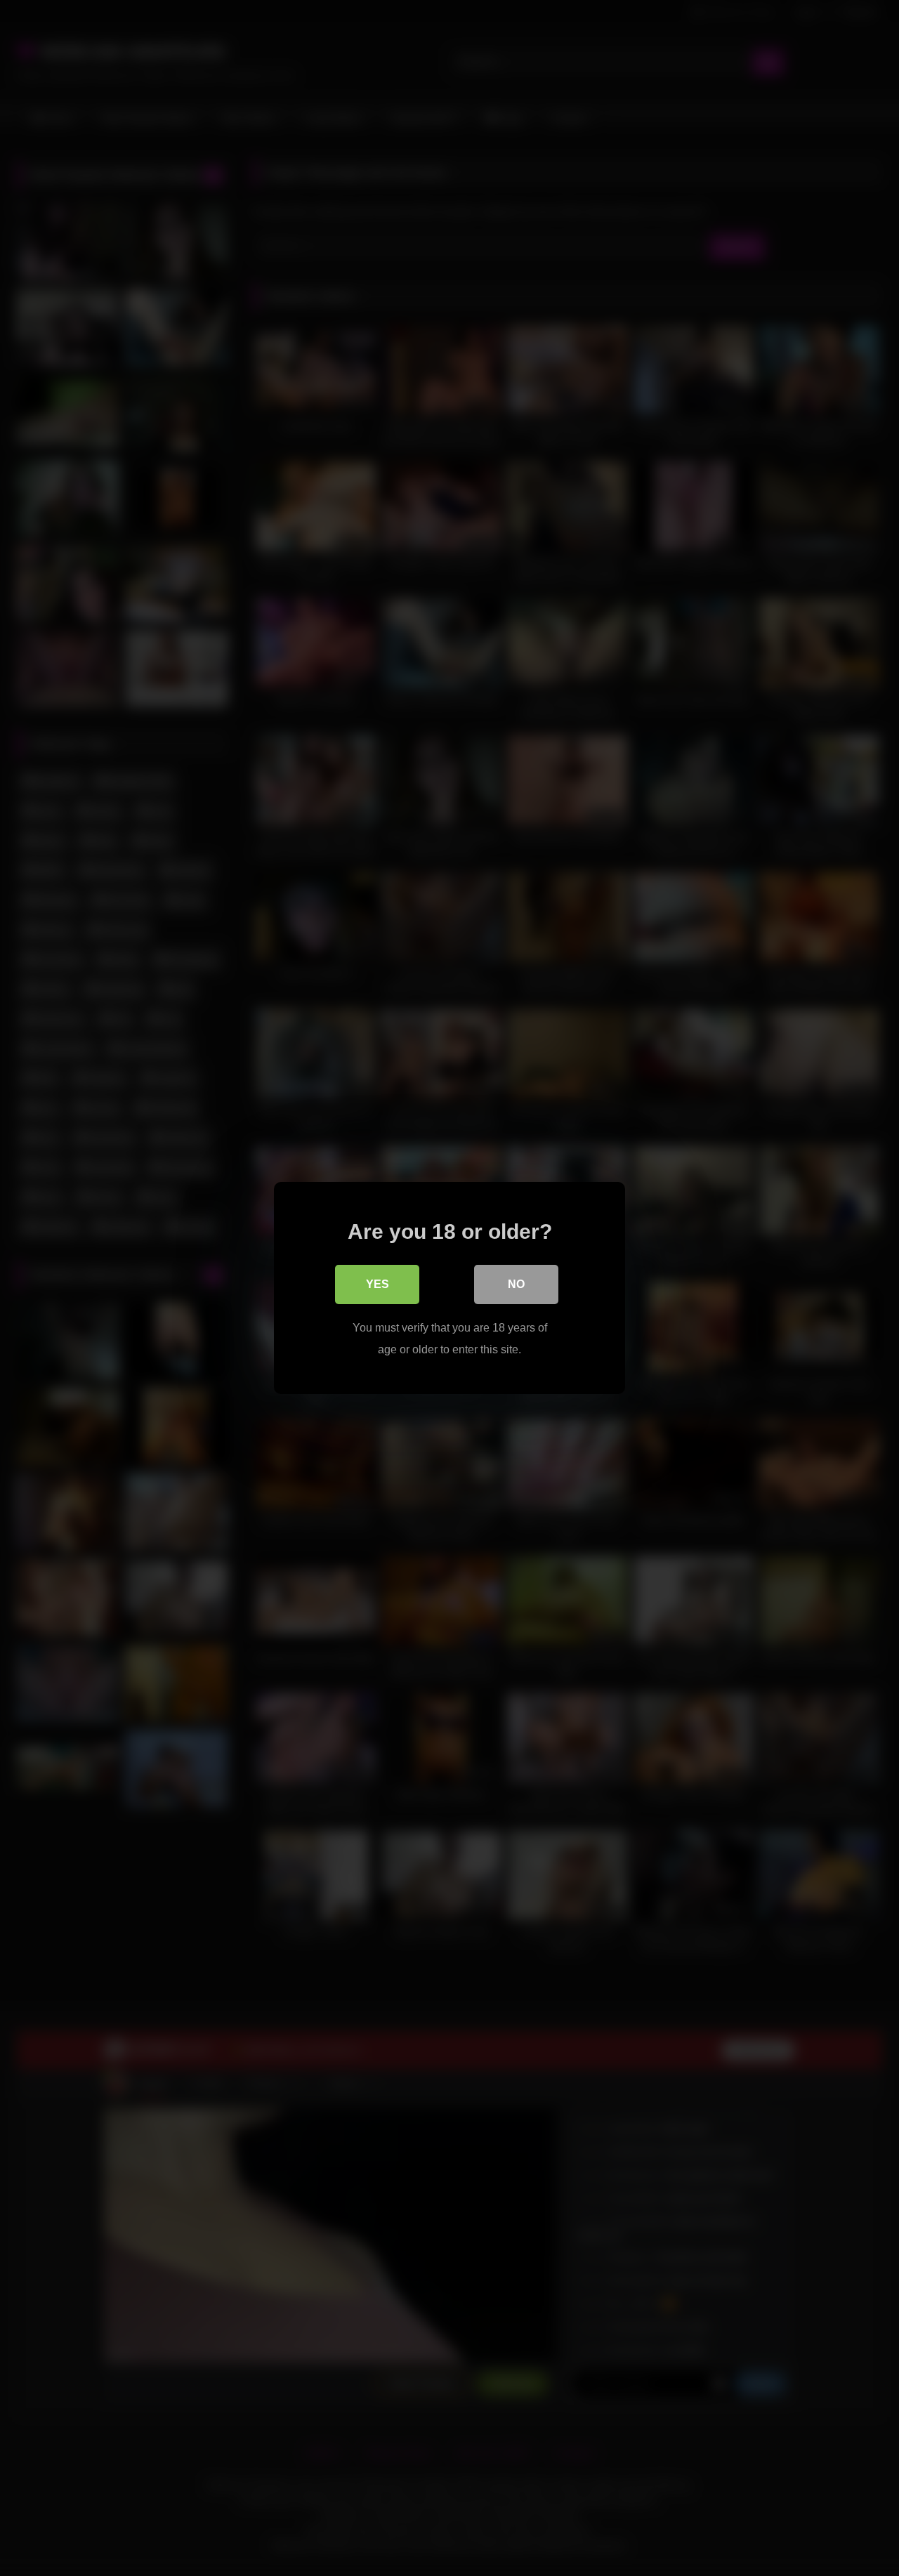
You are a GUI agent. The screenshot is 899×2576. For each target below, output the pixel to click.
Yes (378, 1284)
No (516, 1284)
